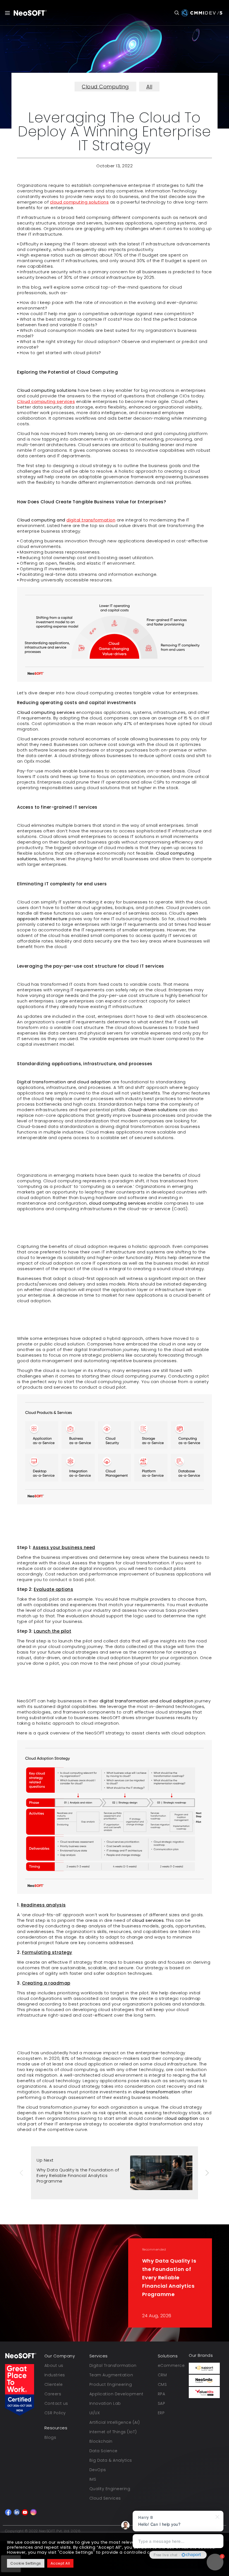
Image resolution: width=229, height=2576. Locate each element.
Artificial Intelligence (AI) (115, 2422)
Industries (55, 2375)
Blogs (50, 2437)
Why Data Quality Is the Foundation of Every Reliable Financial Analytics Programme (78, 2175)
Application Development (116, 2394)
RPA (162, 2394)
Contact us (56, 2403)
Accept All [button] (60, 2563)
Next (207, 2173)
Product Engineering (111, 2384)
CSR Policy (55, 2413)
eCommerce (171, 2365)
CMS (162, 2384)
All (149, 87)
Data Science (103, 2451)
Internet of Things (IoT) (113, 2432)
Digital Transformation (113, 2365)
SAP (162, 2403)
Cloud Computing (105, 87)
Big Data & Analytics (111, 2460)
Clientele (54, 2384)
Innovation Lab (105, 2403)
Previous (22, 2173)
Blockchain (101, 2441)
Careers (53, 2394)
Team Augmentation (111, 2375)
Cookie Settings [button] (26, 2563)
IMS (93, 2479)
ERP (161, 2413)
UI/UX (95, 2413)
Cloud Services (105, 2498)
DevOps (98, 2470)
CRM (162, 2375)
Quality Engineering (110, 2489)
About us (54, 2365)
